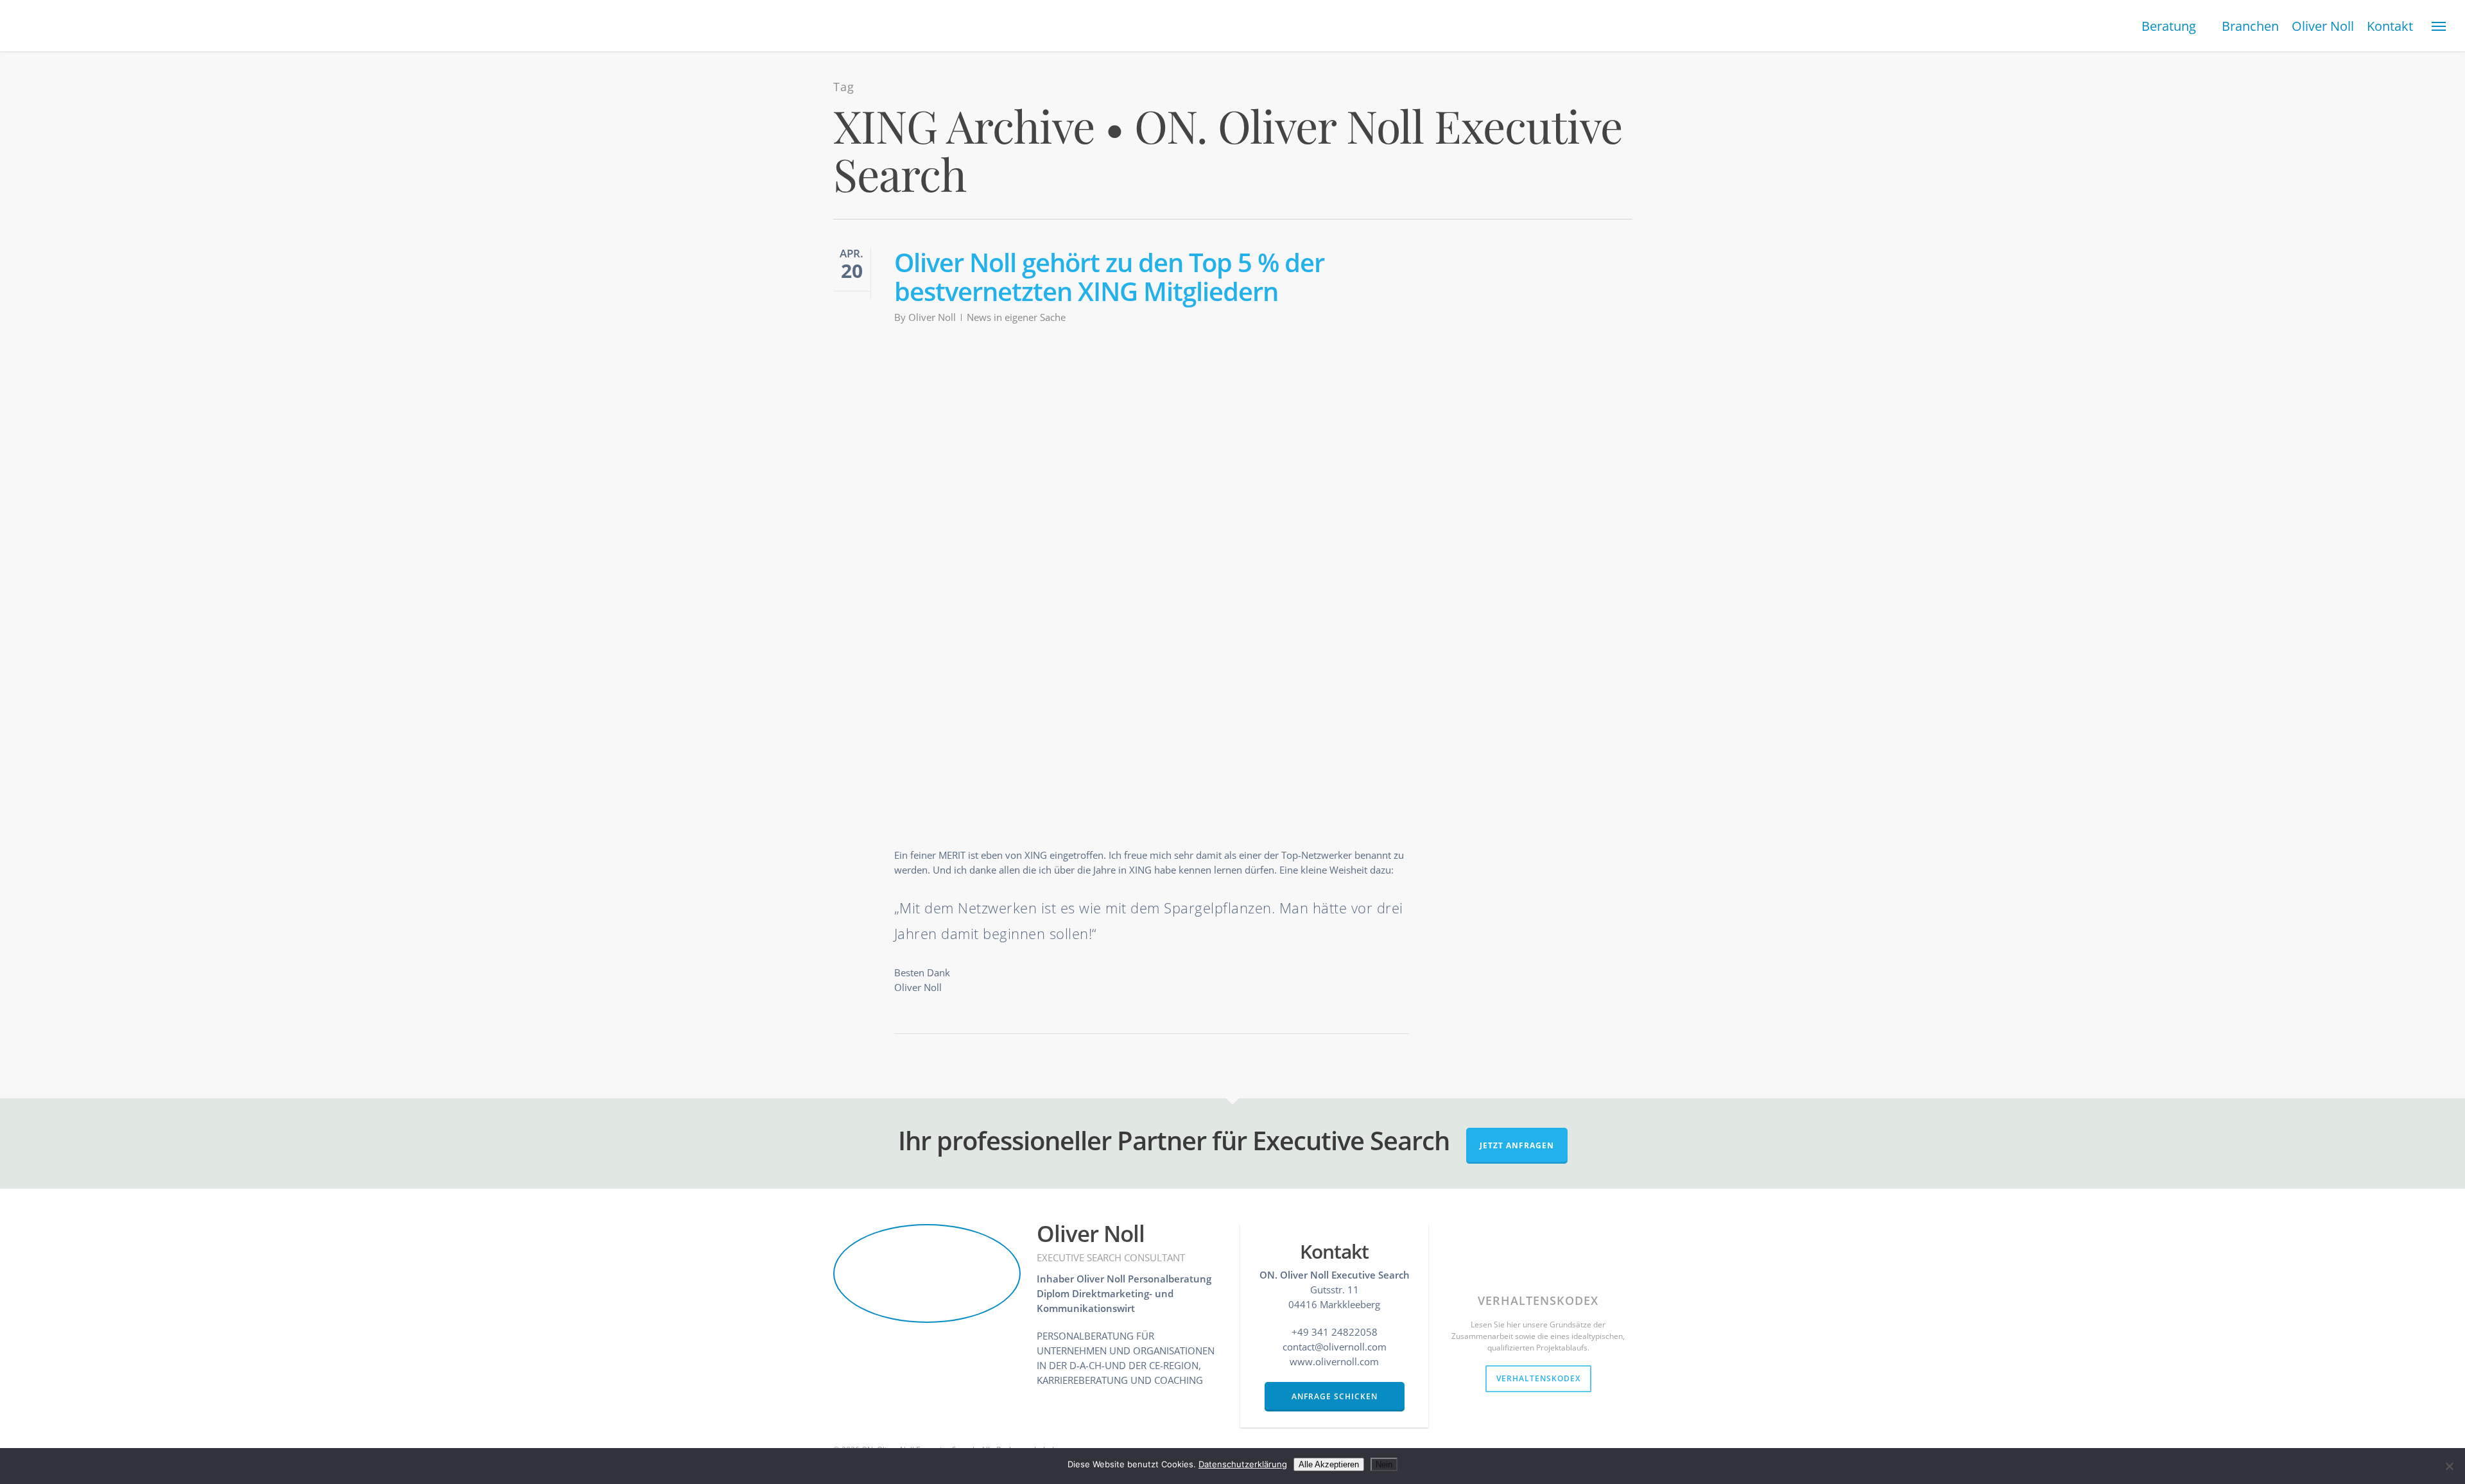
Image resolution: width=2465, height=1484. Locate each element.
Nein (1384, 1464)
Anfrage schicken (1335, 1396)
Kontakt (2390, 26)
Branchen (2250, 26)
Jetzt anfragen (1517, 1145)
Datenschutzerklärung (1243, 1464)
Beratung (2169, 26)
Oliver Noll (2323, 26)
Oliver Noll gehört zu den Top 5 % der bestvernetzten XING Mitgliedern (1109, 277)
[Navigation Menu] (2439, 26)
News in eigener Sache (1016, 317)
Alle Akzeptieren (1329, 1464)
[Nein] (2449, 1466)
